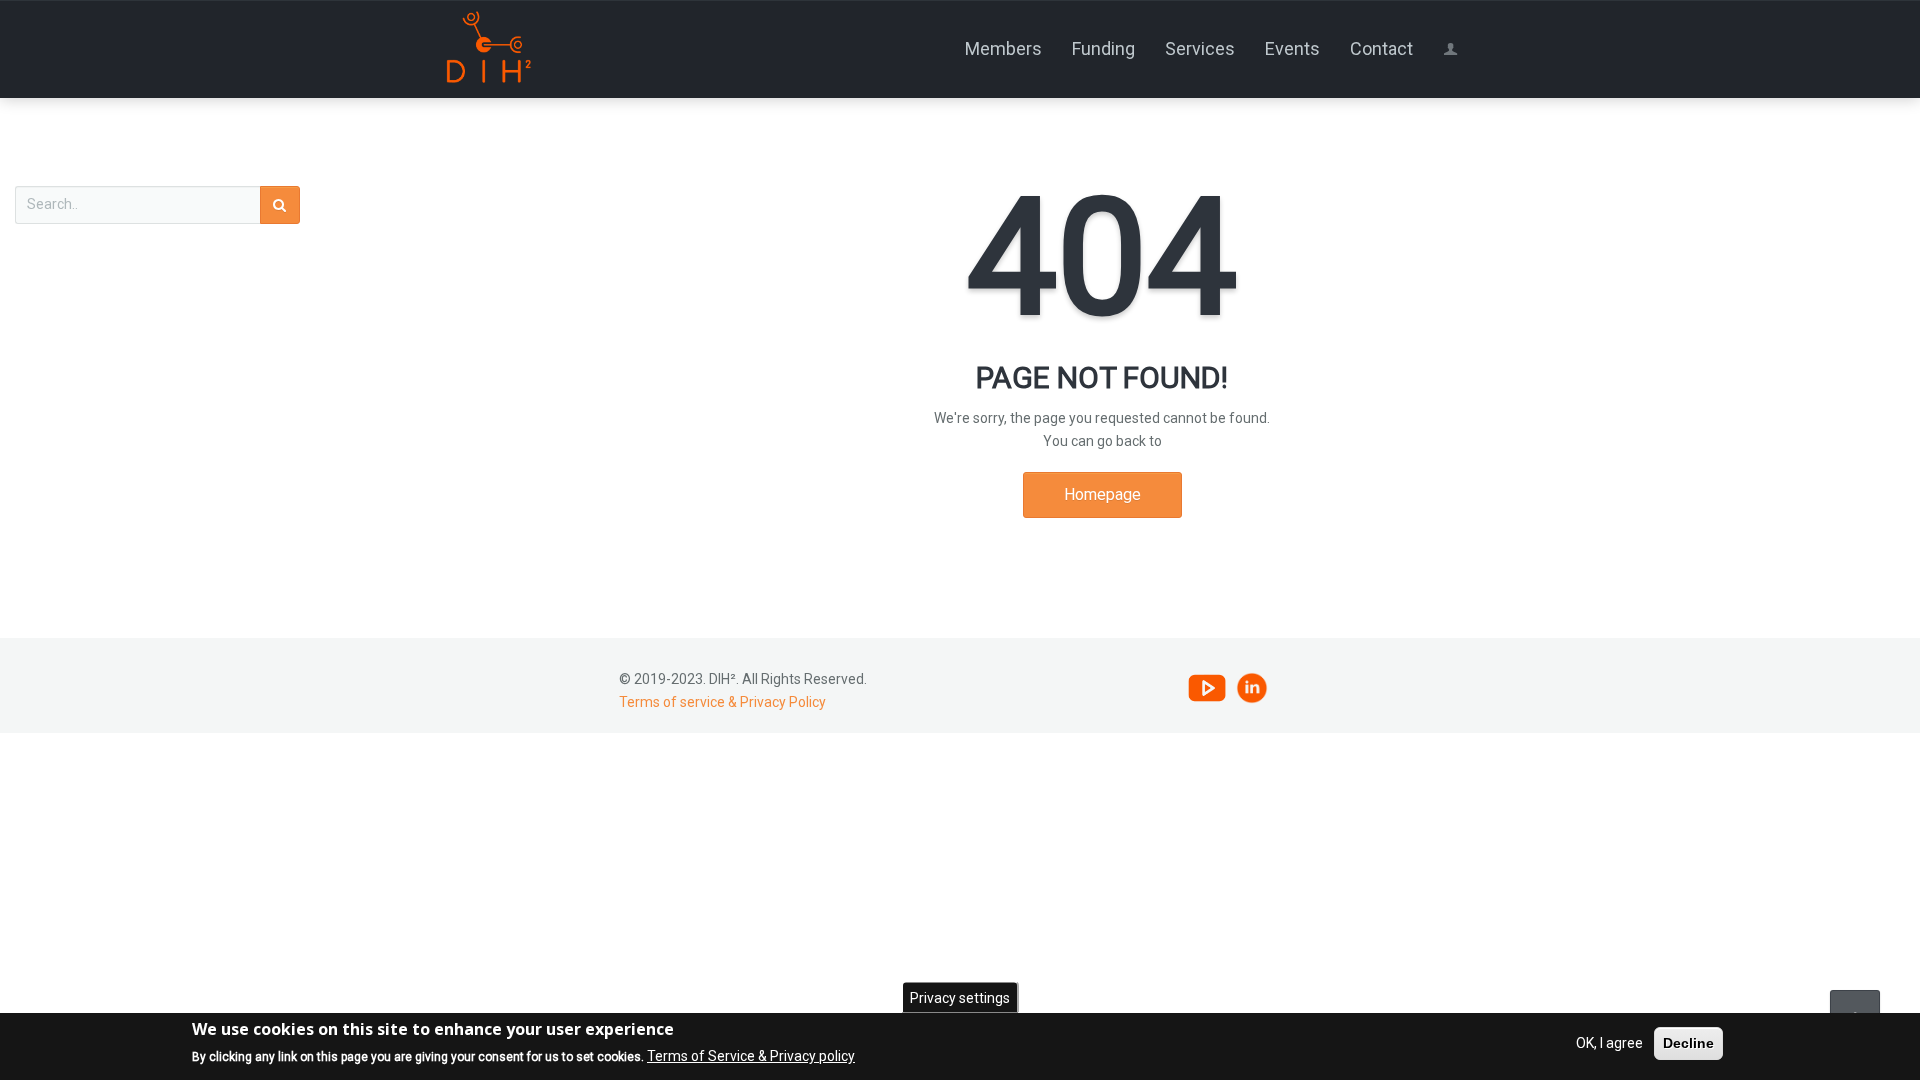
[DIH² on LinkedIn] (1252, 687)
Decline (1688, 1043)
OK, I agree (1609, 1043)
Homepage (1102, 494)
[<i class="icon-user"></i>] (1454, 49)
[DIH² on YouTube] (1207, 687)
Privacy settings (960, 998)
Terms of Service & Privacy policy (751, 1057)
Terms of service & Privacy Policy (722, 702)
